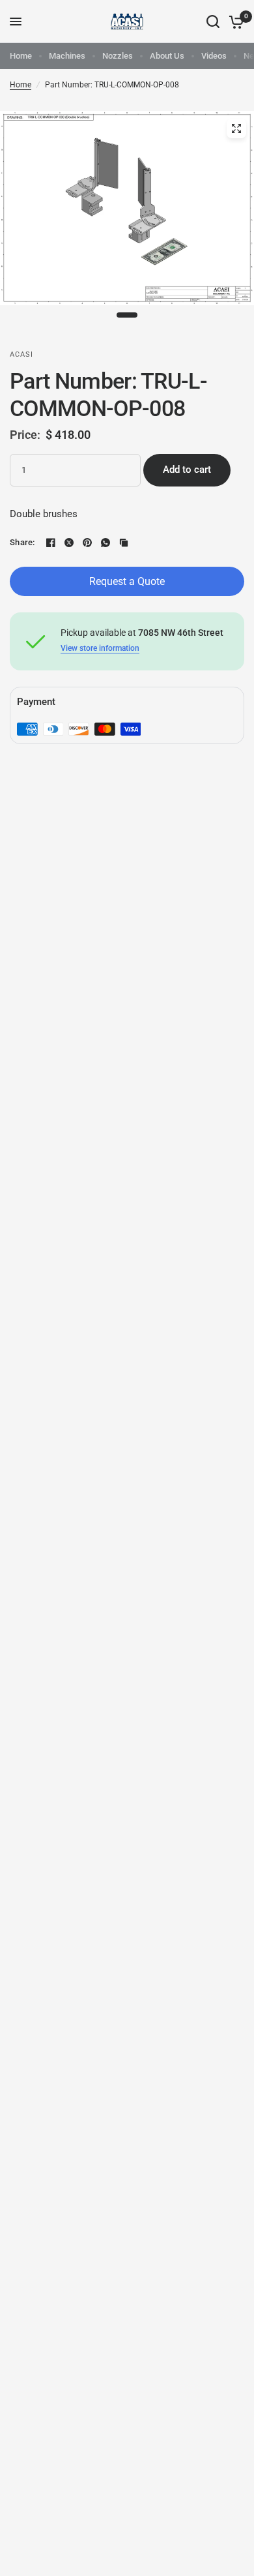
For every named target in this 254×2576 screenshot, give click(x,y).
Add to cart (187, 470)
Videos (214, 56)
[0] (234, 22)
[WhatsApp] (106, 543)
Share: (22, 542)
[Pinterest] (87, 543)
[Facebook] (51, 543)
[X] (69, 543)
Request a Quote (127, 581)
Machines (67, 56)
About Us (167, 56)
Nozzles (118, 56)
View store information (100, 648)
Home (21, 56)
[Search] (213, 22)
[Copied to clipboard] (124, 543)
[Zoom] (236, 128)
